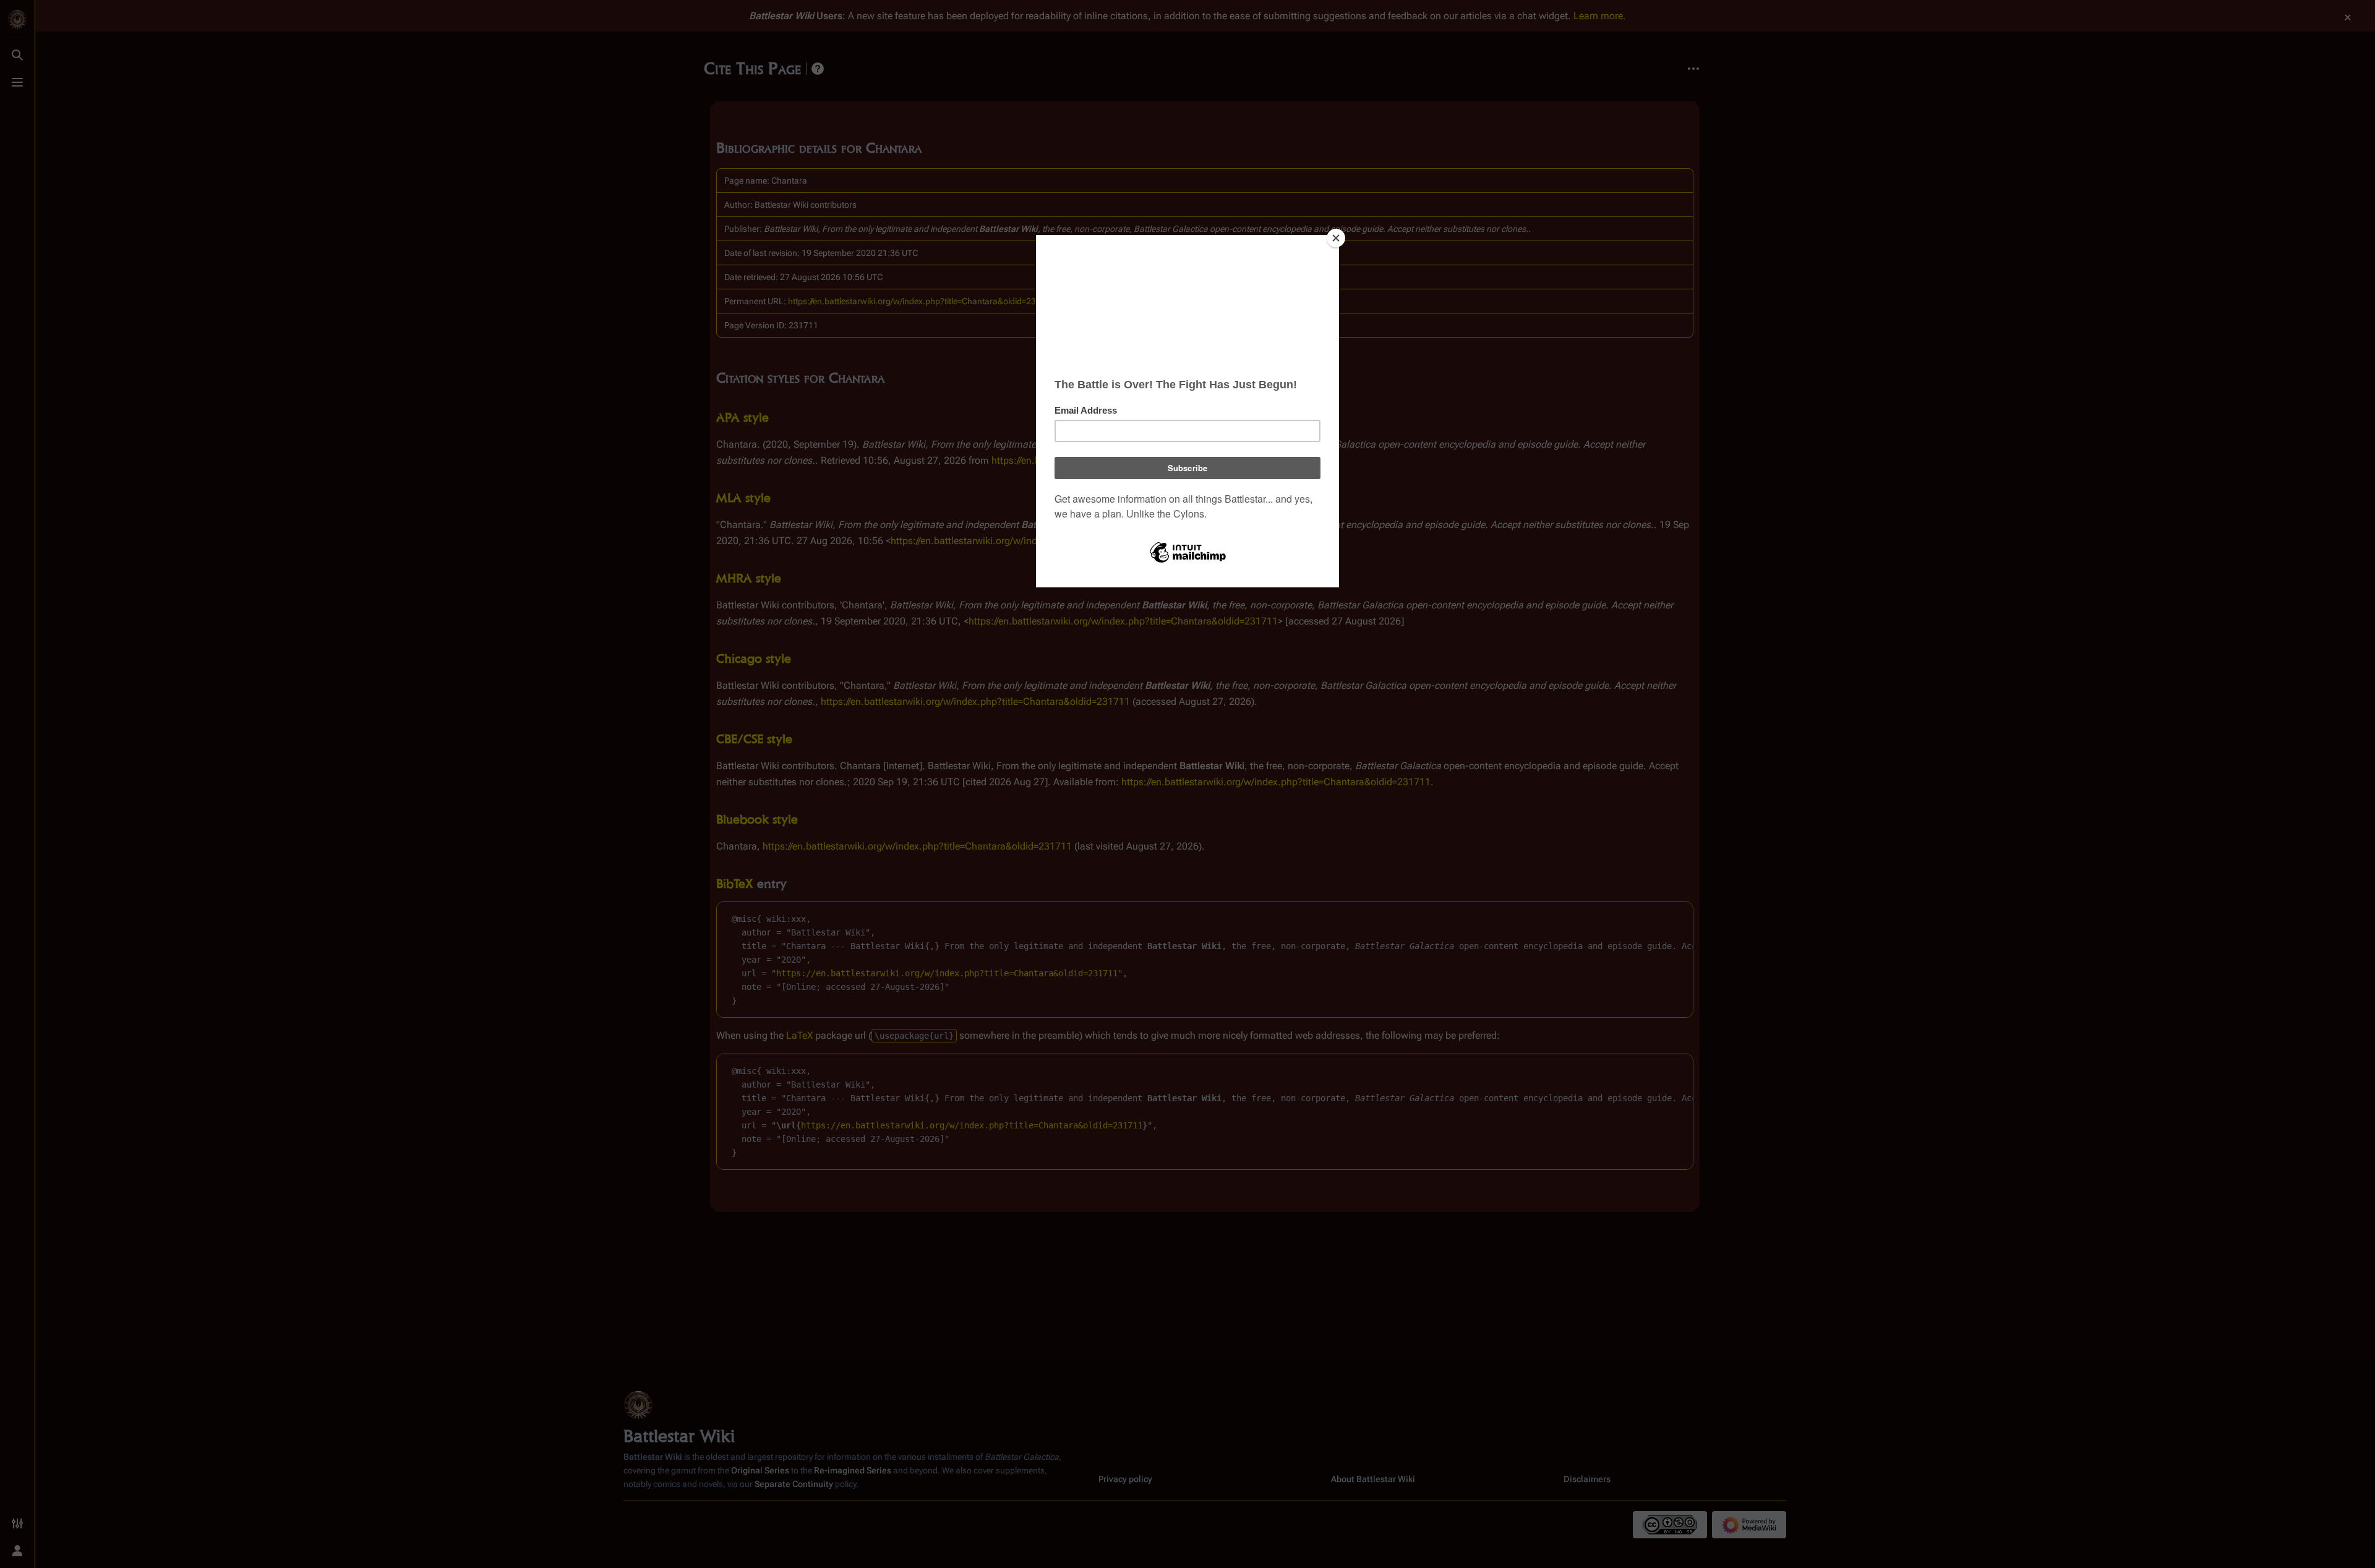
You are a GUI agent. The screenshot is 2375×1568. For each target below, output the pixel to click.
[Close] (1336, 238)
